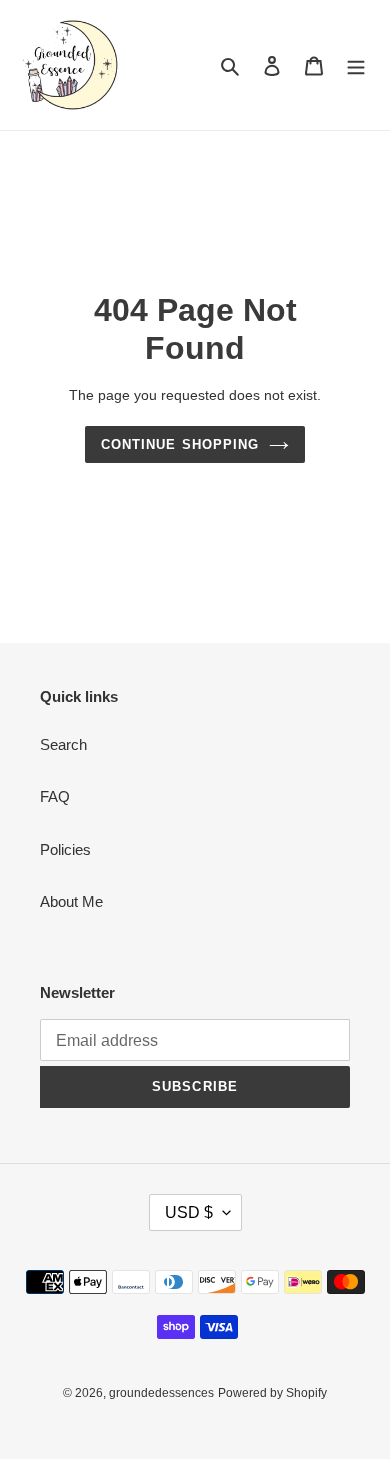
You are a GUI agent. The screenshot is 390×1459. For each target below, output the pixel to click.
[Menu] (356, 65)
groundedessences (161, 1393)
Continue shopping (180, 444)
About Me (71, 901)
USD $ (189, 1212)
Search (63, 744)
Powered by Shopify (272, 1393)
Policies (65, 849)
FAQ (55, 796)
